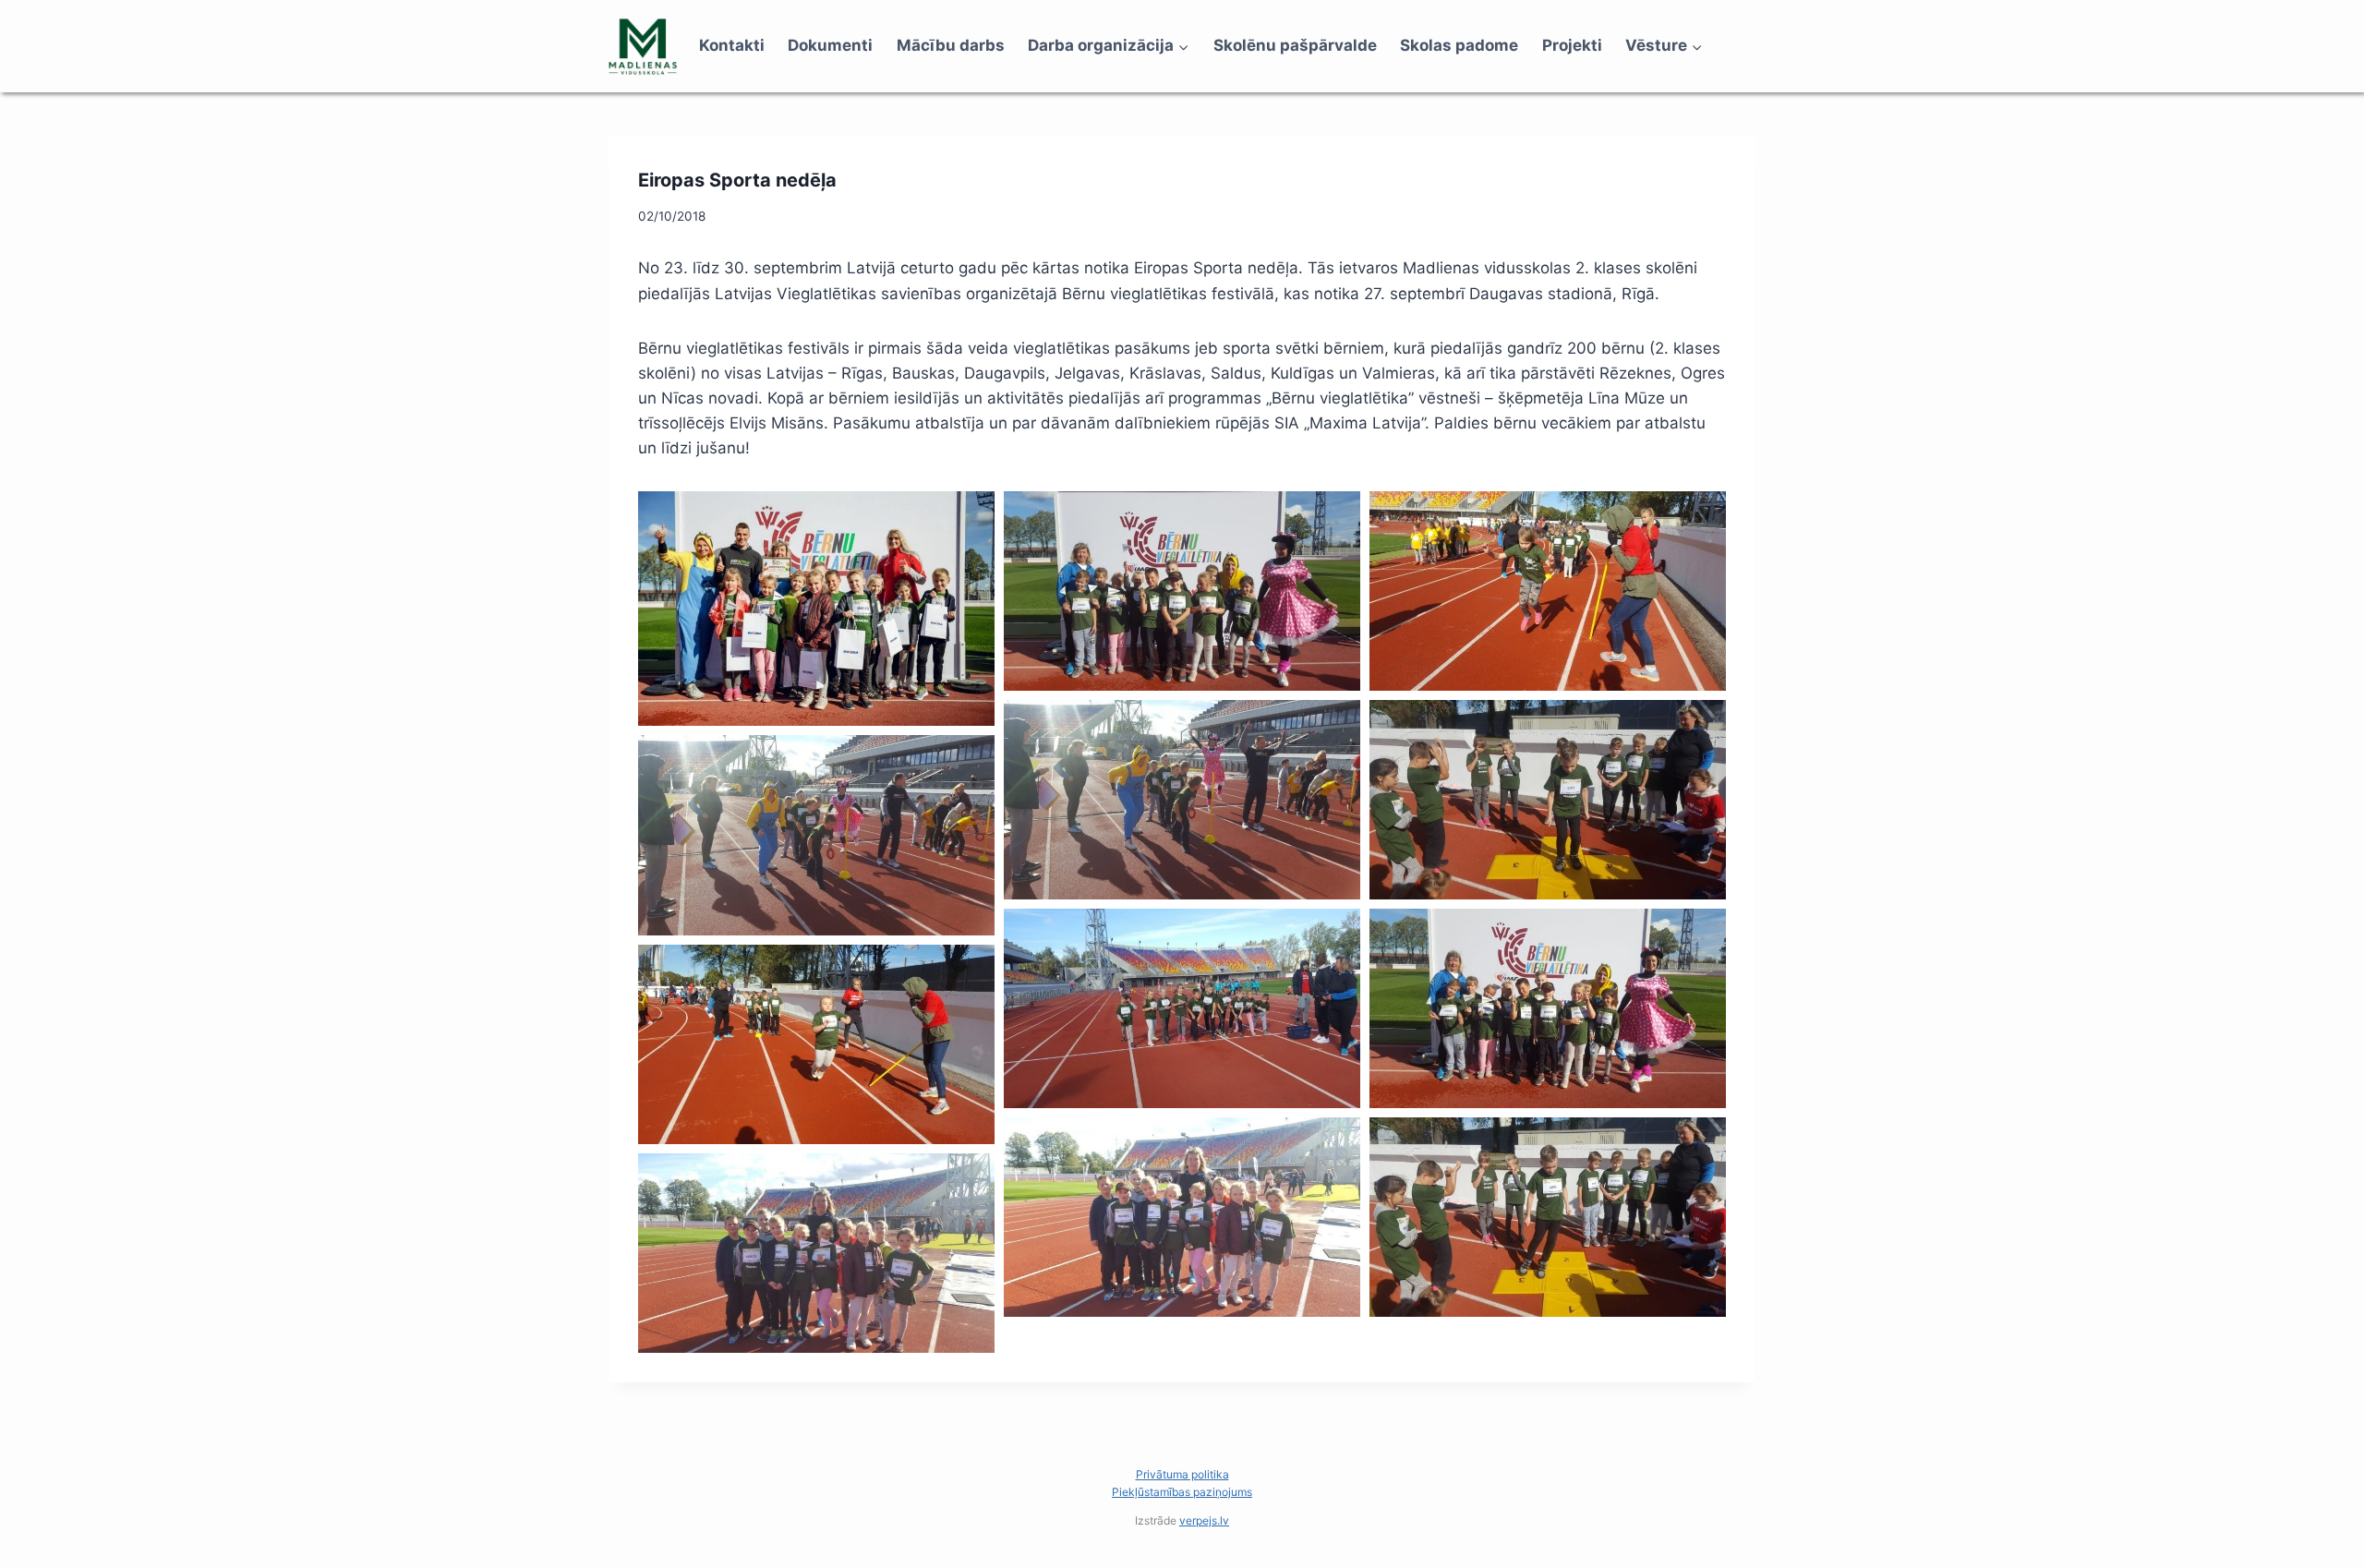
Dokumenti (830, 45)
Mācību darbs (951, 45)
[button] (816, 609)
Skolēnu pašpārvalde (1295, 45)
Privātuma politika (1182, 1474)
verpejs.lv (1204, 1520)
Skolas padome (1459, 45)
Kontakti (732, 45)
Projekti (1572, 45)
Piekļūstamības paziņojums (1182, 1492)
